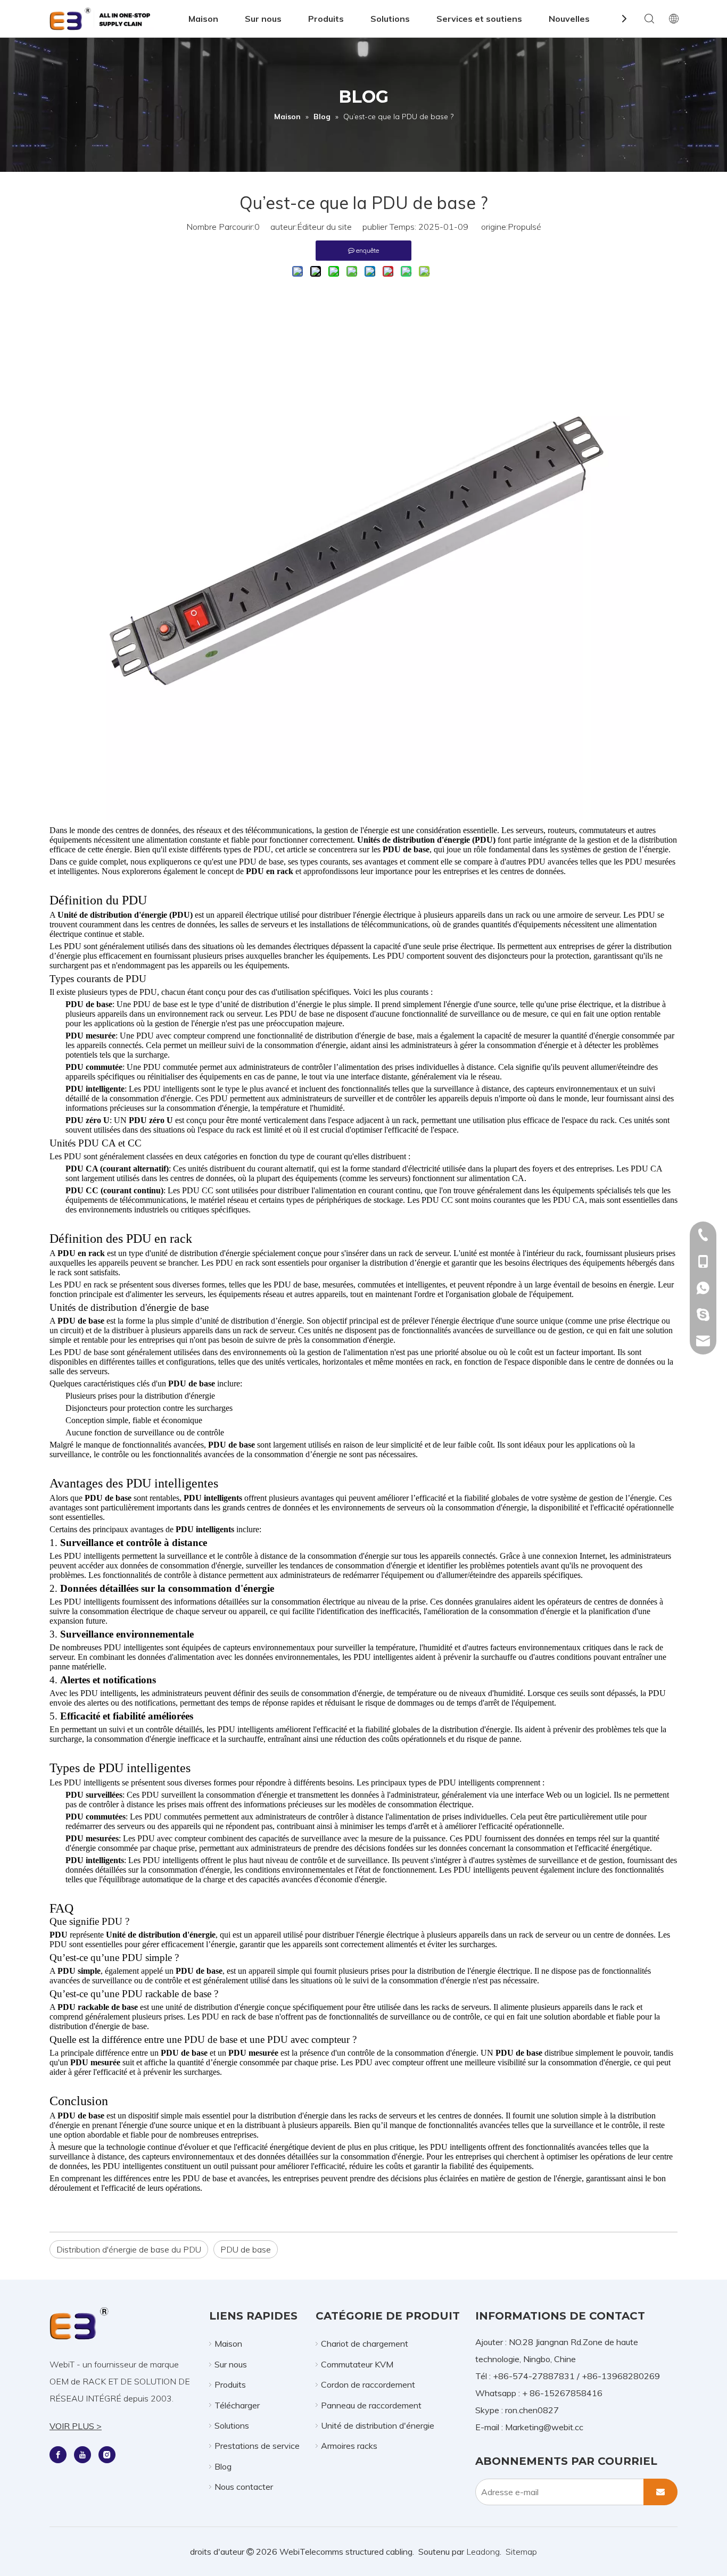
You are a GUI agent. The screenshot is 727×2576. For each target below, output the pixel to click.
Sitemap (521, 2552)
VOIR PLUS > (76, 2426)
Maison (203, 19)
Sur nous (263, 19)
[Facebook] (58, 2454)
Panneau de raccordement (371, 2405)
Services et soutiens (479, 19)
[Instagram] (107, 2454)
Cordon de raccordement (368, 2384)
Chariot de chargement (365, 2344)
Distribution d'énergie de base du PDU (129, 2249)
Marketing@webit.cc (544, 2427)
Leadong (483, 2552)
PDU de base (246, 2249)
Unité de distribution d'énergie (378, 2425)
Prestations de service (257, 2446)
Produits (326, 19)
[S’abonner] (660, 2492)
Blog (223, 2466)
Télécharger (237, 2405)
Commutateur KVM (357, 2364)
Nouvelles (569, 19)
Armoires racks (349, 2446)
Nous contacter (244, 2487)
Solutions (390, 19)
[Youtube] (82, 2454)
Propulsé (524, 227)
